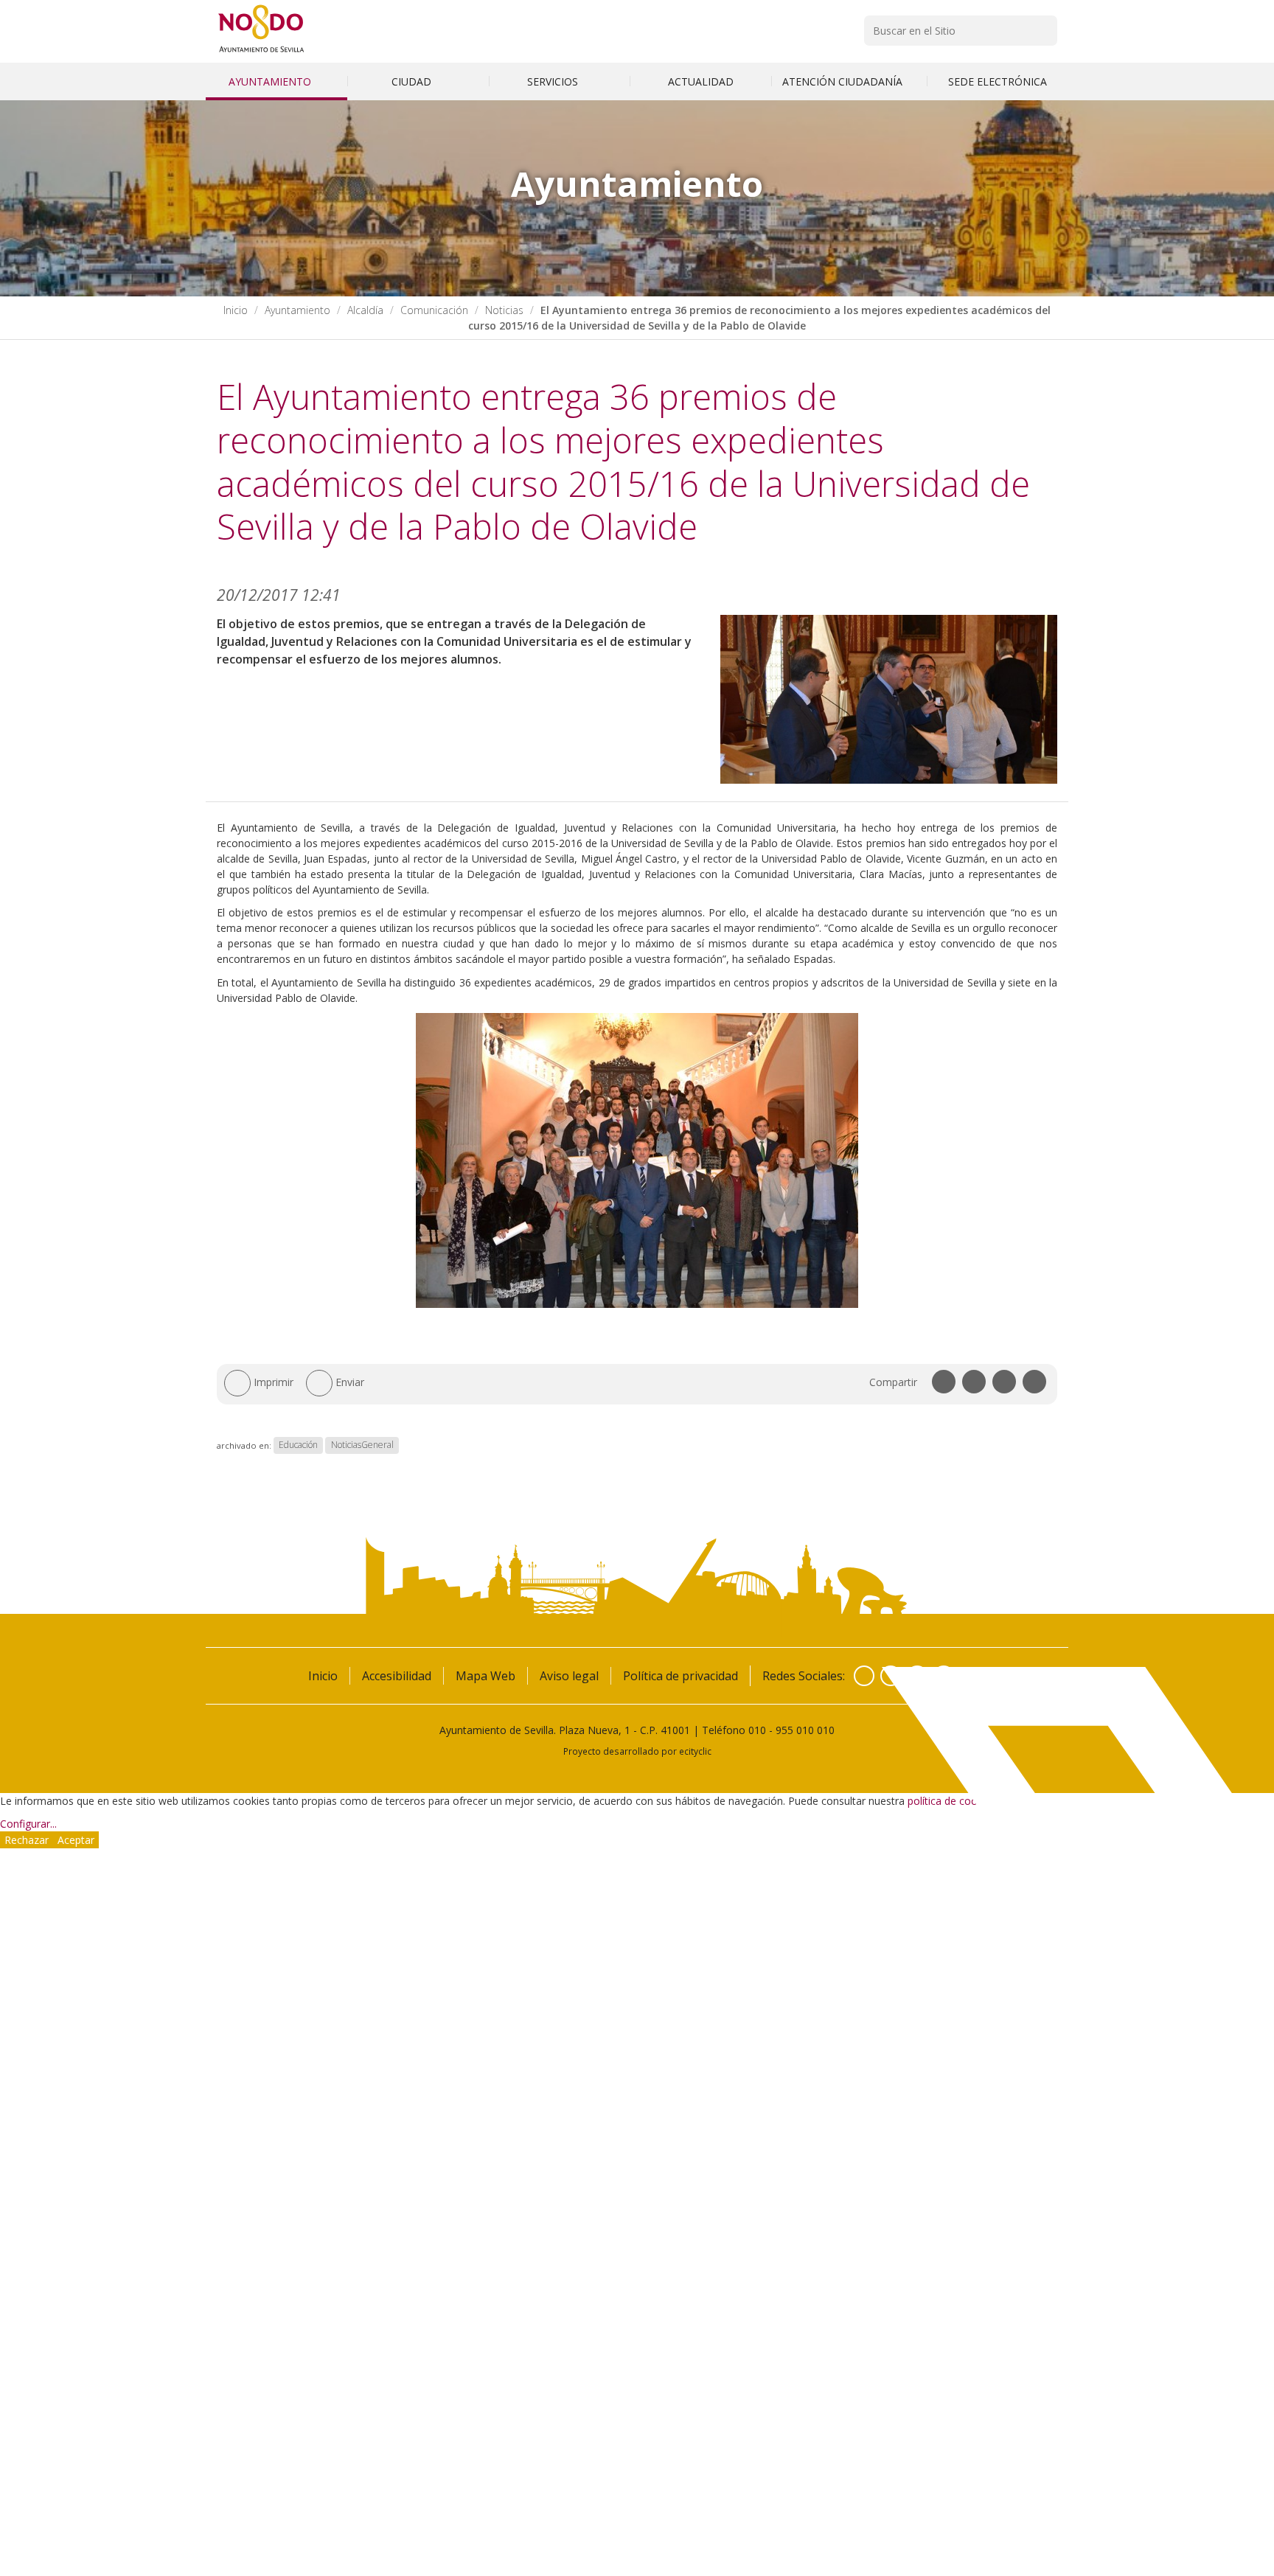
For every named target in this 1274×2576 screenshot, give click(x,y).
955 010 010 (805, 1730)
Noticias (504, 310)
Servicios (554, 81)
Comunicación (434, 310)
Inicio (236, 310)
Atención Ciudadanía (844, 81)
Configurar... (28, 1824)
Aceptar (76, 1840)
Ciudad (413, 81)
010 (757, 1730)
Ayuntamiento (271, 81)
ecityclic (695, 1751)
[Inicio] (261, 52)
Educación (298, 1445)
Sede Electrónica (998, 81)
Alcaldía (365, 310)
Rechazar (27, 1840)
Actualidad (701, 81)
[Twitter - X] (891, 1676)
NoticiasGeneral (362, 1445)
